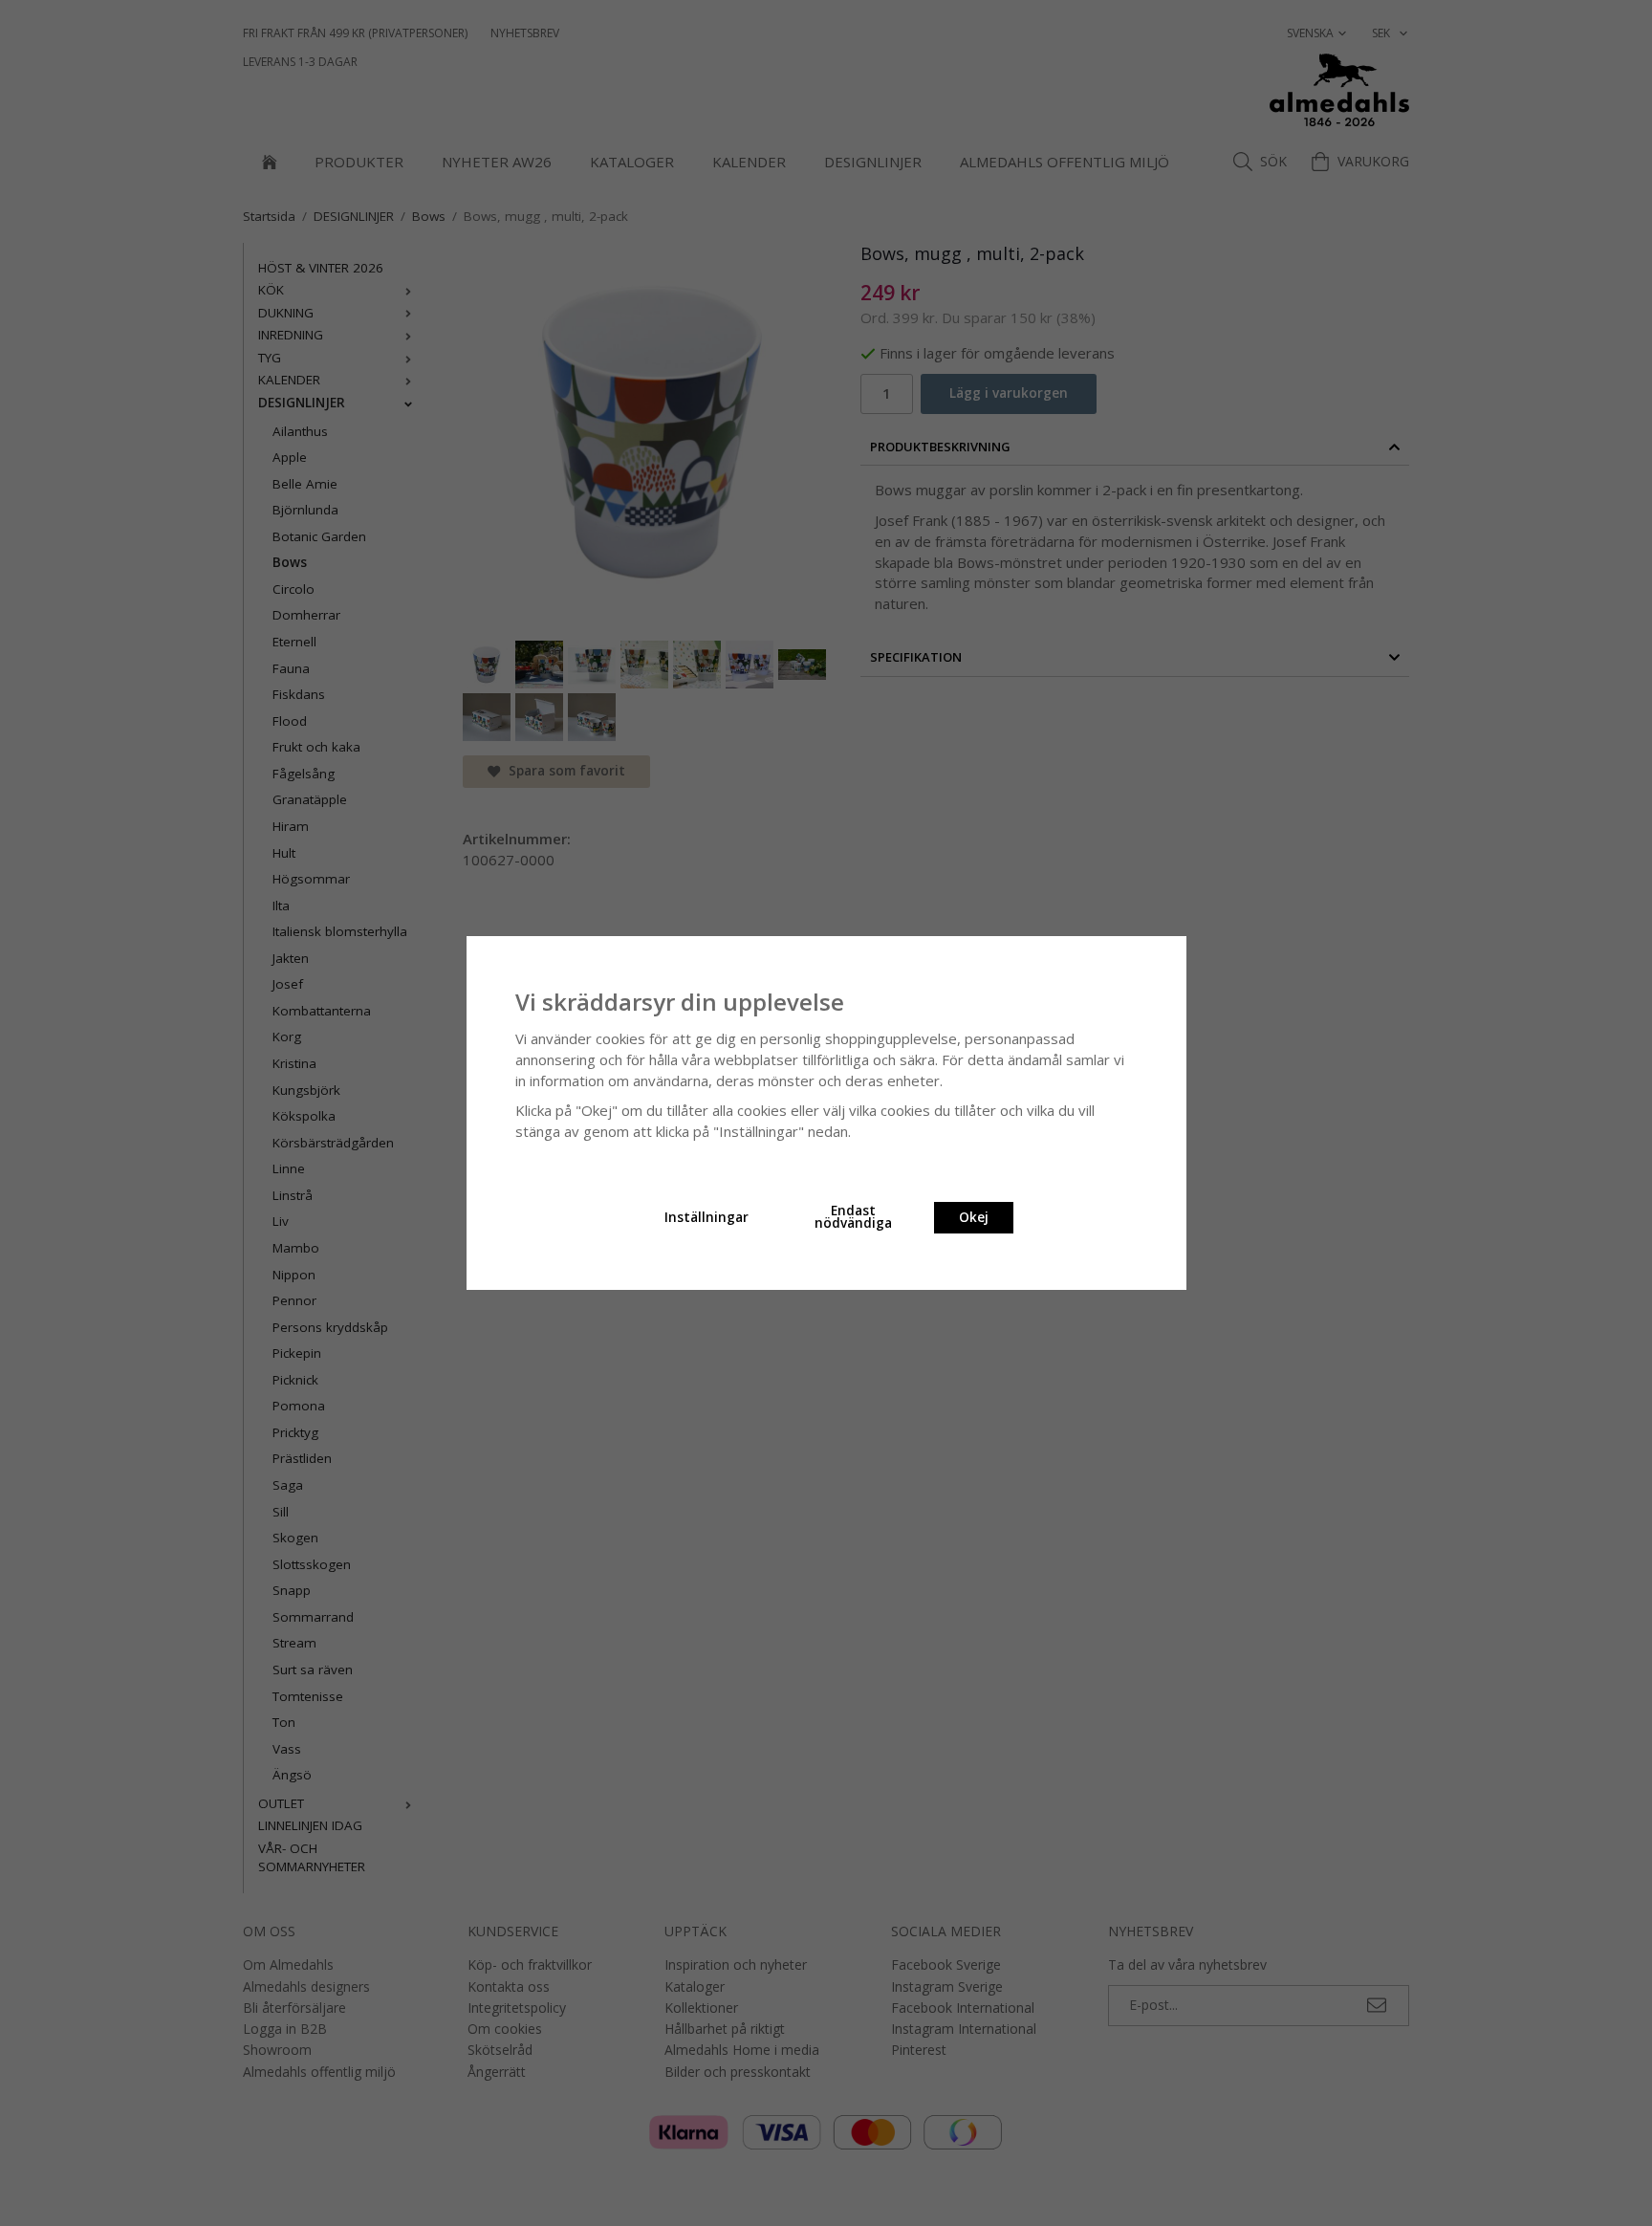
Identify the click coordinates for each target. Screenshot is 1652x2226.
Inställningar (706, 1217)
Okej (974, 1217)
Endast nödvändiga (853, 1217)
